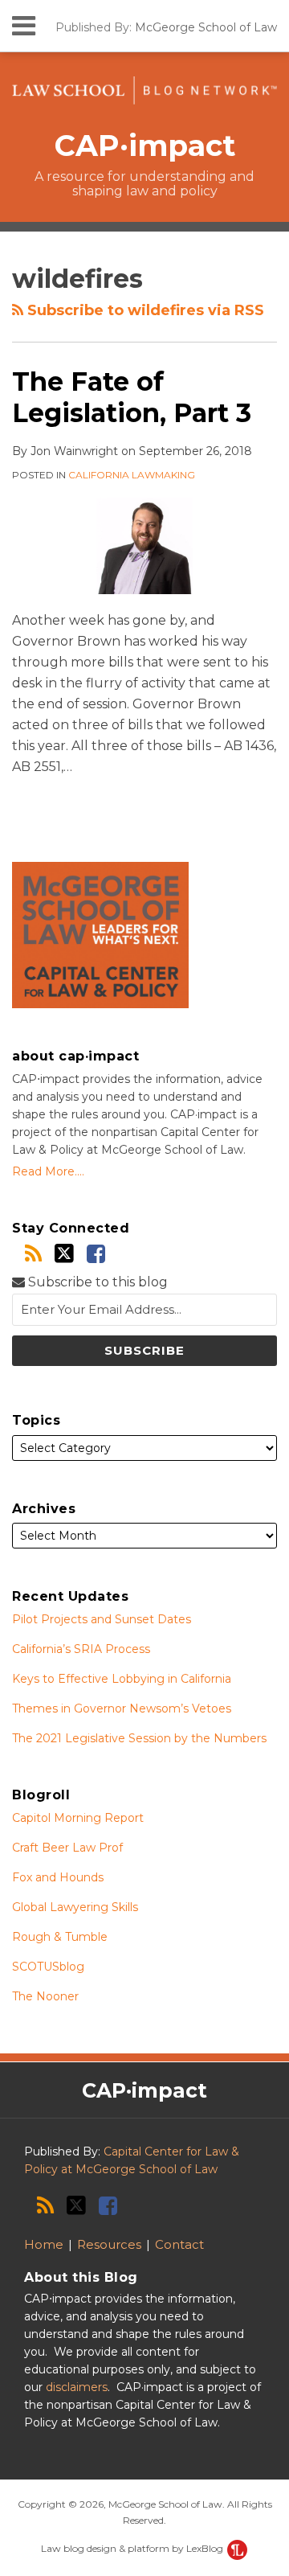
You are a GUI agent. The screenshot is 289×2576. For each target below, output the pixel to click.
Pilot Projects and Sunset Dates (102, 1619)
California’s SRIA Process (81, 1649)
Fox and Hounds (58, 1877)
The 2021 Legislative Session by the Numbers (139, 1738)
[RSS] (33, 1254)
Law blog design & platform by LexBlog (133, 2548)
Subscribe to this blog (96, 1282)
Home (44, 2244)
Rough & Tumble (60, 1937)
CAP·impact (145, 146)
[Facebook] (96, 1254)
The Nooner (45, 1996)
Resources (109, 2244)
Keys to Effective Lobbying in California (122, 1679)
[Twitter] (64, 1253)
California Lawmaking (132, 475)
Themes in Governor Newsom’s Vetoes (122, 1708)
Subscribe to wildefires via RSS (144, 310)
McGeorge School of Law (206, 27)
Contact (179, 2244)
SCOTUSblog (48, 1967)
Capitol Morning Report (78, 1818)
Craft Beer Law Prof (67, 1848)
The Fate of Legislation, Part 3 (132, 397)
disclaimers (77, 2387)
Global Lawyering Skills (75, 1907)
